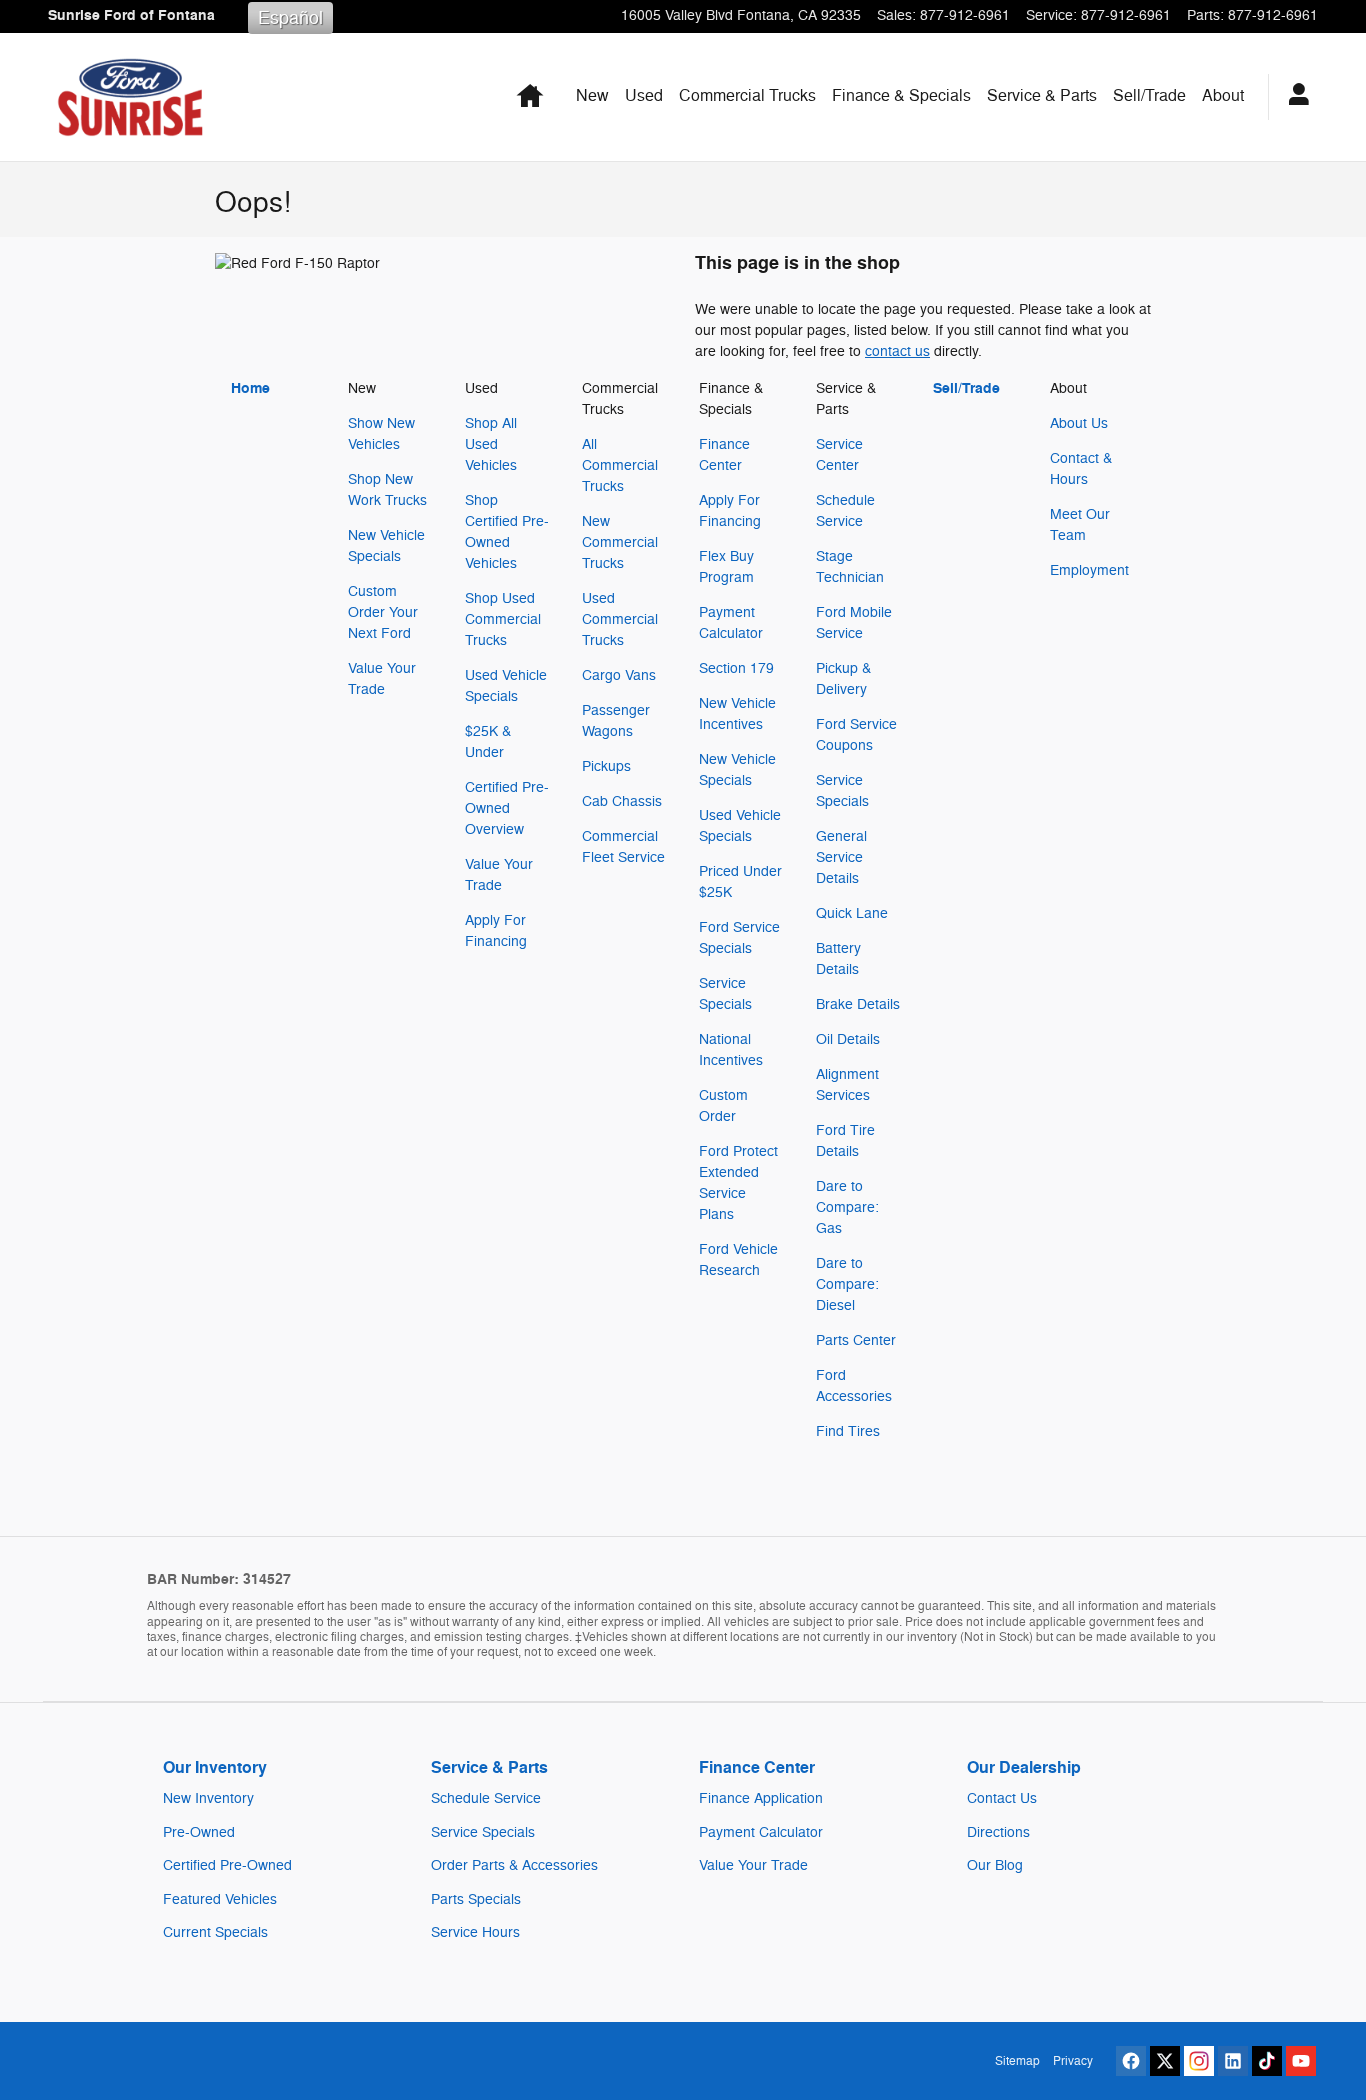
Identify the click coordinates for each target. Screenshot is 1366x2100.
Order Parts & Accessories (514, 1865)
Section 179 (736, 668)
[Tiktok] (1267, 2061)
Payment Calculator (761, 1832)
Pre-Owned (199, 1832)
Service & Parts (1042, 96)
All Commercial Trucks (620, 465)
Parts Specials (476, 1899)
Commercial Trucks (747, 96)
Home (250, 388)
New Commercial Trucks (620, 542)
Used (644, 96)
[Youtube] (1301, 2061)
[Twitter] (1165, 2061)
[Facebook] (1131, 2061)
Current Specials (215, 1932)
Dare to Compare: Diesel (847, 1284)
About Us (1079, 423)
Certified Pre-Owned (227, 1865)
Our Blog (995, 1865)
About (1223, 96)
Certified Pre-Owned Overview (507, 808)
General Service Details (841, 857)
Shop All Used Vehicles (491, 444)
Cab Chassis (622, 801)
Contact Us (1002, 1798)
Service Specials (483, 1832)
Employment (1089, 570)
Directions (998, 1832)
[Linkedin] (1233, 2061)
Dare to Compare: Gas (847, 1207)
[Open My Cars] (1293, 97)
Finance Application (761, 1798)
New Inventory (208, 1798)
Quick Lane (852, 913)
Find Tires (848, 1431)
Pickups (606, 766)
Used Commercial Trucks (620, 619)
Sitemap (1017, 2061)
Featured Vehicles (220, 1899)
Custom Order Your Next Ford (383, 612)
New (592, 96)
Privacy (1073, 2061)
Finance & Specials (901, 96)
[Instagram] (1199, 2061)
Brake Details (858, 1004)
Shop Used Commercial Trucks (503, 619)
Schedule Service (486, 1798)
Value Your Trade (753, 1865)
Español (290, 18)
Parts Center (856, 1340)
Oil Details (848, 1039)
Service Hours (475, 1932)
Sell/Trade (1149, 96)
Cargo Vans (619, 675)
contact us (897, 351)
